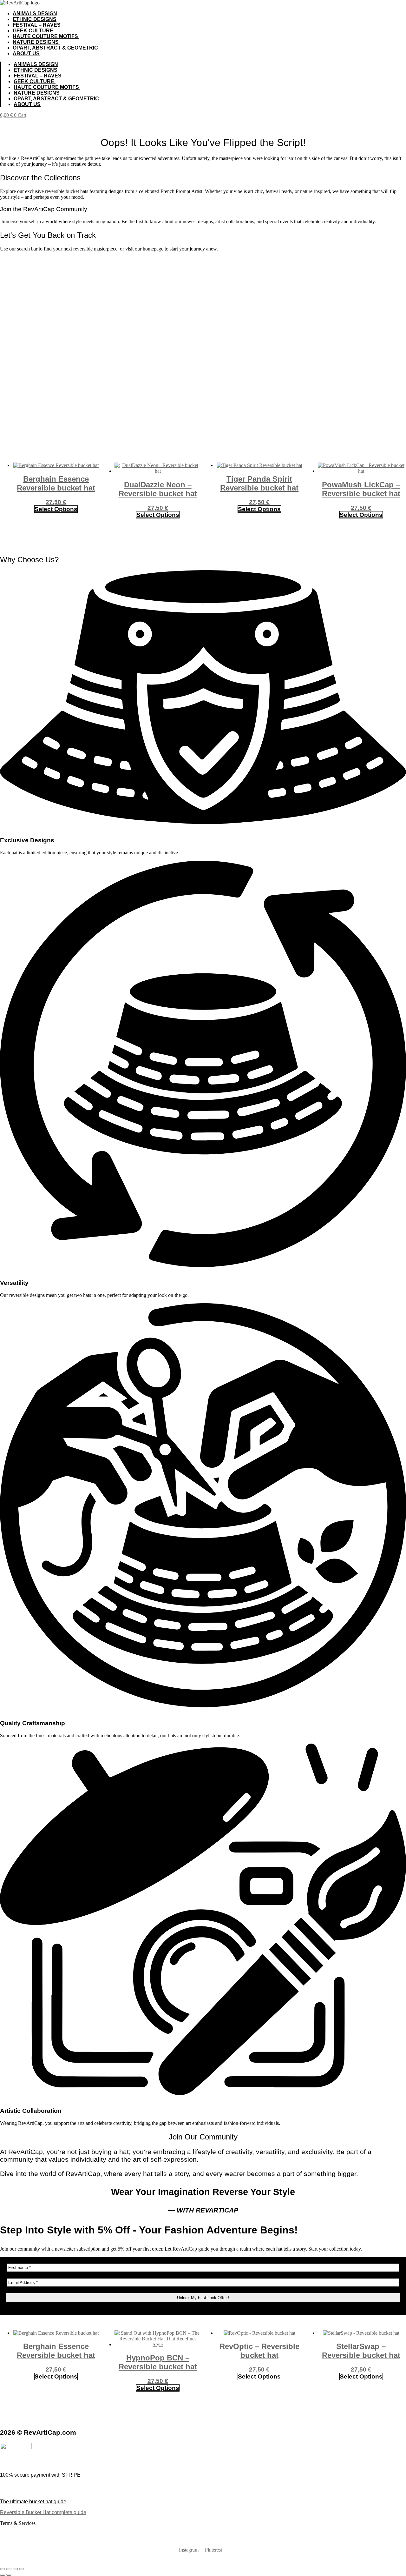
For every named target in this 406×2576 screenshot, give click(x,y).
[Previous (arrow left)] (3, 2575)
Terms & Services (18, 2523)
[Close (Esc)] (22, 2569)
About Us (26, 53)
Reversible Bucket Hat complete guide (43, 2512)
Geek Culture (34, 31)
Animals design (35, 13)
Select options (56, 509)
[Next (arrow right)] (9, 2575)
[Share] (15, 2569)
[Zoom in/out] (3, 2569)
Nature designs (36, 42)
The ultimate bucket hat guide (33, 2502)
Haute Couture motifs (46, 36)
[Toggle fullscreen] (9, 2569)
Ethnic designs (35, 19)
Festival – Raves (37, 25)
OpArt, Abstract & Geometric (55, 48)
